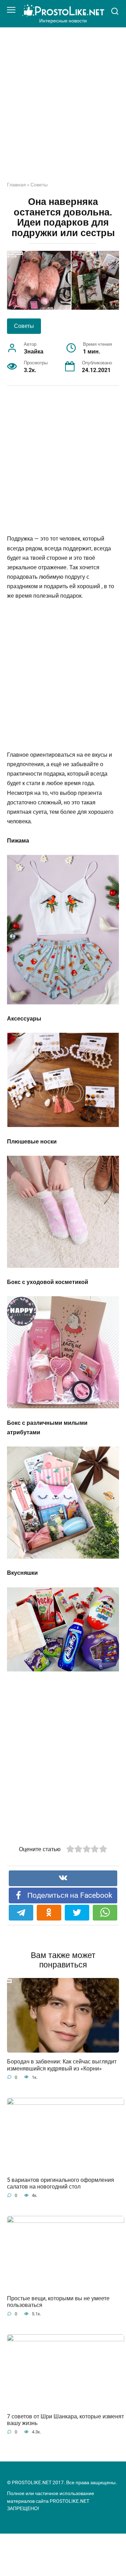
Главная (16, 185)
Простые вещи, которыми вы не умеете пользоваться (58, 2301)
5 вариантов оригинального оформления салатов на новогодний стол (61, 2183)
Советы (39, 185)
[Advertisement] (63, 110)
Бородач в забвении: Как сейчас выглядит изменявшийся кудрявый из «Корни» (62, 2065)
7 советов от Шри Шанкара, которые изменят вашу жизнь (65, 2420)
